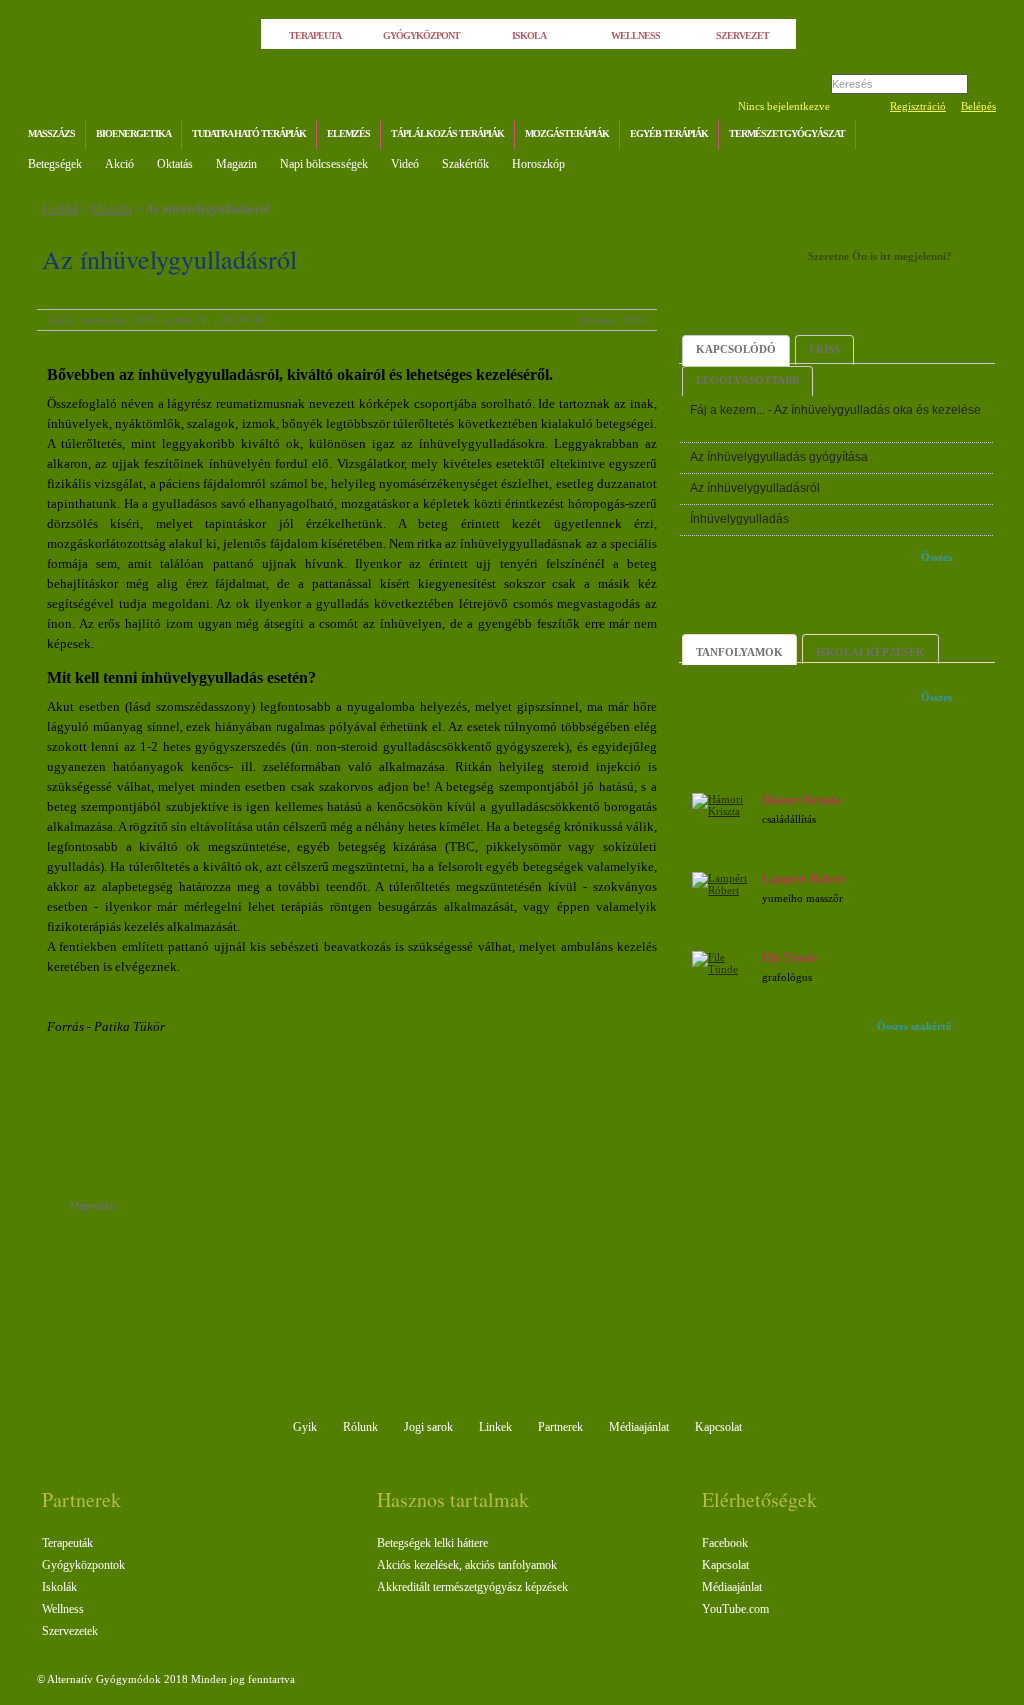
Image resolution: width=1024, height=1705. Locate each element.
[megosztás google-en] (229, 1207)
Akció (119, 164)
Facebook (725, 1543)
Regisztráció (918, 106)
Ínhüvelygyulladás (739, 519)
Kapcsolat (718, 1427)
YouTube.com (735, 1609)
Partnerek (560, 1427)
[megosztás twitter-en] (209, 1207)
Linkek (495, 1427)
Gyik (305, 1427)
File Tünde (789, 958)
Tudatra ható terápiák (249, 133)
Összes (936, 557)
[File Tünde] (724, 969)
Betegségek (55, 164)
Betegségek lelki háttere (432, 1543)
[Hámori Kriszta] (724, 811)
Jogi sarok (428, 1427)
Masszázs (51, 133)
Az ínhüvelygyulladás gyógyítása (779, 457)
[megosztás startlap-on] (169, 1207)
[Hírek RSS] (976, 136)
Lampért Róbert (804, 879)
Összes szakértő (914, 1026)
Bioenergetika (133, 133)
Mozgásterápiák (567, 133)
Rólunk (360, 1427)
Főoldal (60, 209)
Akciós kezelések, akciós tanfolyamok (467, 1565)
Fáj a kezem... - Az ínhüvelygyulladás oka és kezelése (835, 410)
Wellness (63, 1609)
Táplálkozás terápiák (447, 133)
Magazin (236, 164)
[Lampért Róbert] (724, 890)
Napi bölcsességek (324, 164)
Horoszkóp (538, 164)
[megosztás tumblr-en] (189, 1207)
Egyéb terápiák (669, 133)
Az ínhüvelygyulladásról (207, 209)
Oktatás (175, 164)
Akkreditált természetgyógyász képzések (472, 1587)
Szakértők (465, 164)
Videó (405, 164)
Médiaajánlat (639, 1427)
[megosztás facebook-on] (149, 1207)
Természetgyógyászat (787, 133)
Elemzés (348, 133)
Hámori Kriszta (801, 800)
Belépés (978, 106)
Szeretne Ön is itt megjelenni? (880, 256)
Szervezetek (70, 1631)
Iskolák (59, 1587)
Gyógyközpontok (83, 1565)
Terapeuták (67, 1543)
